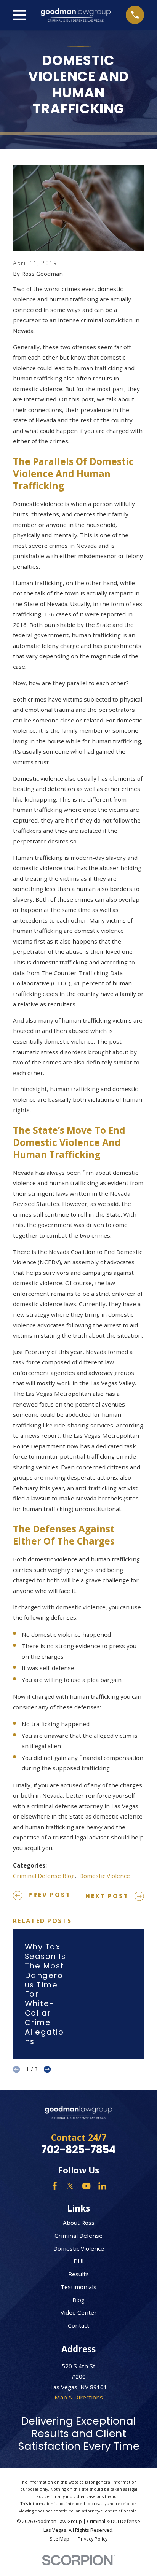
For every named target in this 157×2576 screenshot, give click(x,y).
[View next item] (47, 2069)
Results (78, 2274)
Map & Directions (79, 2397)
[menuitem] (59, 2539)
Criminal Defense (78, 2236)
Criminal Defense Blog (44, 1876)
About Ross (79, 2223)
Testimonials (78, 2287)
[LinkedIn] (102, 2186)
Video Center (79, 2312)
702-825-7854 (78, 2150)
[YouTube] (86, 2186)
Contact (78, 2325)
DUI (79, 2261)
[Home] (76, 15)
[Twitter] (70, 2186)
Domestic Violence (105, 1876)
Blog (78, 2300)
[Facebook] (55, 2186)
